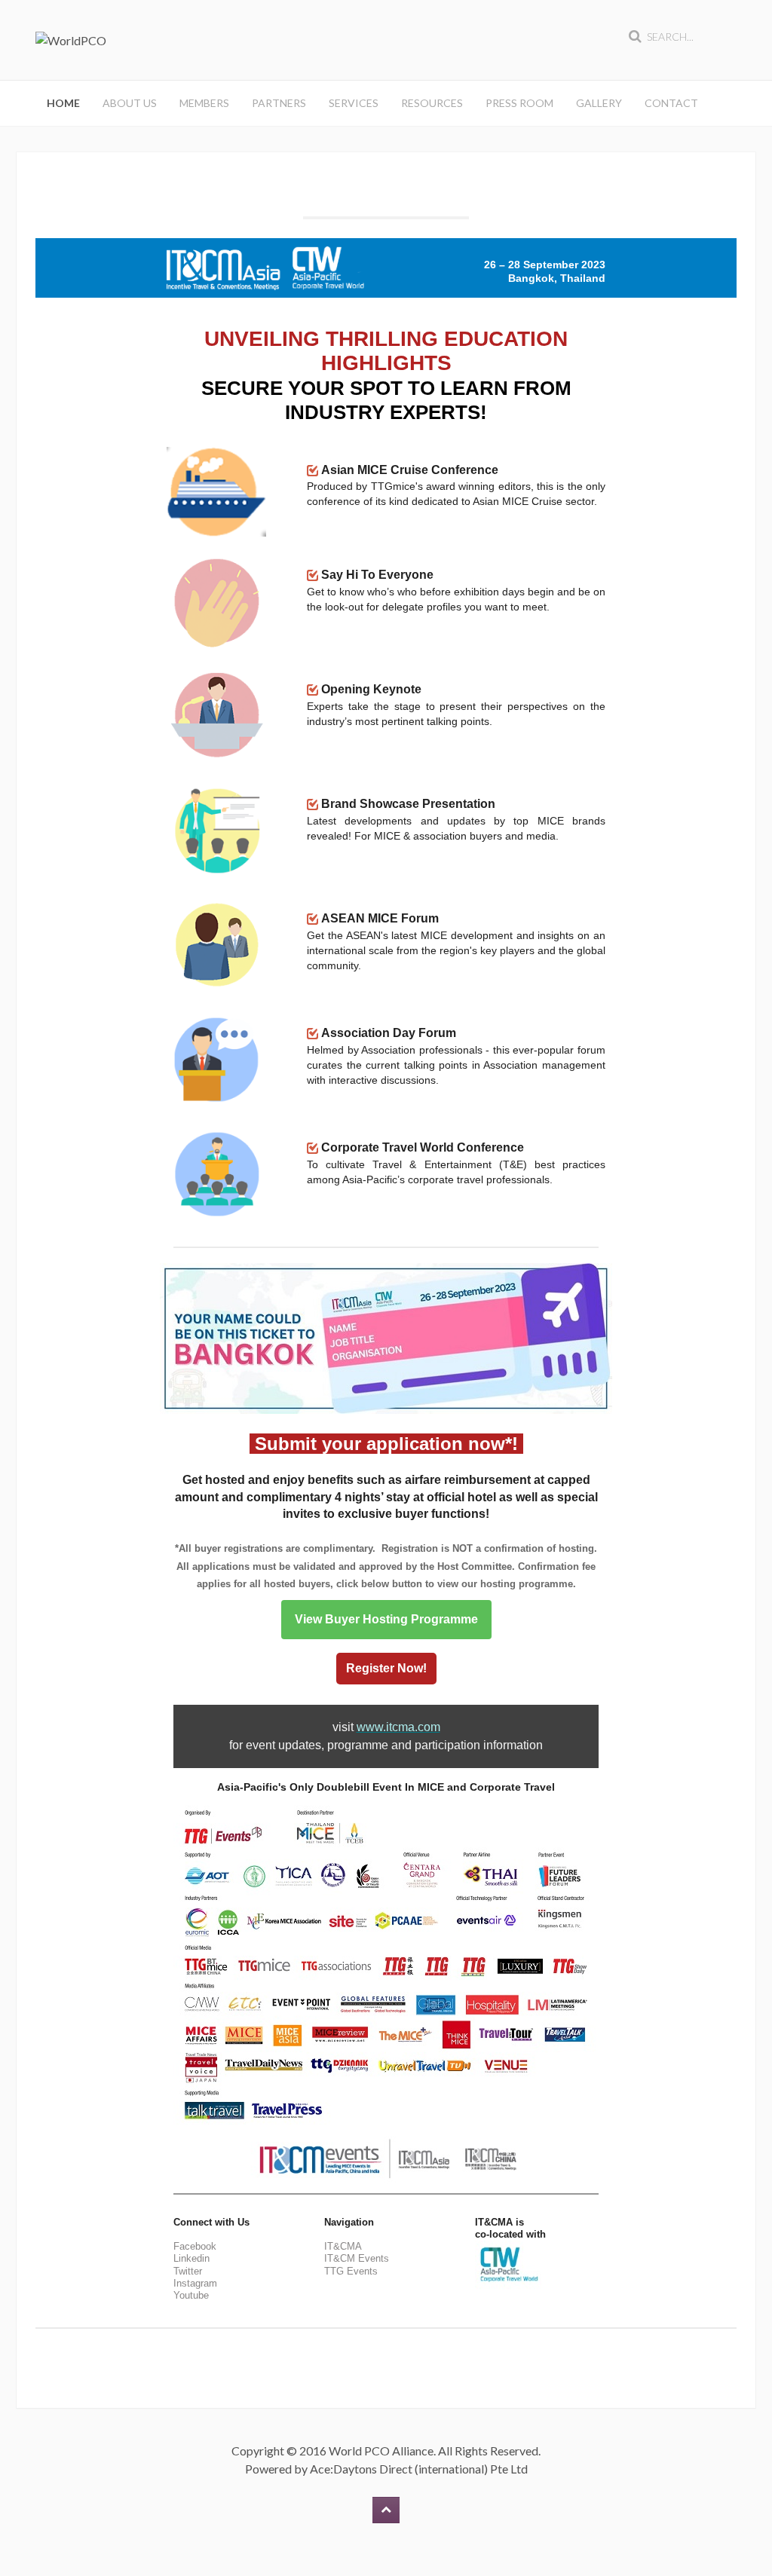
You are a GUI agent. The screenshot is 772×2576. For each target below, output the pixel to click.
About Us (130, 103)
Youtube (191, 2295)
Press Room (519, 103)
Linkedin (191, 2258)
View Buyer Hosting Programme (386, 1620)
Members (204, 103)
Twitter (188, 2271)
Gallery (599, 103)
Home (63, 103)
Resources (432, 103)
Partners (279, 103)
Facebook (195, 2246)
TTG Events (351, 2271)
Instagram (195, 2283)
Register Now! (386, 1669)
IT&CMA (343, 2246)
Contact (671, 103)
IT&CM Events (357, 2258)
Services (354, 103)
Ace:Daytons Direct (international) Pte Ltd (419, 2469)
